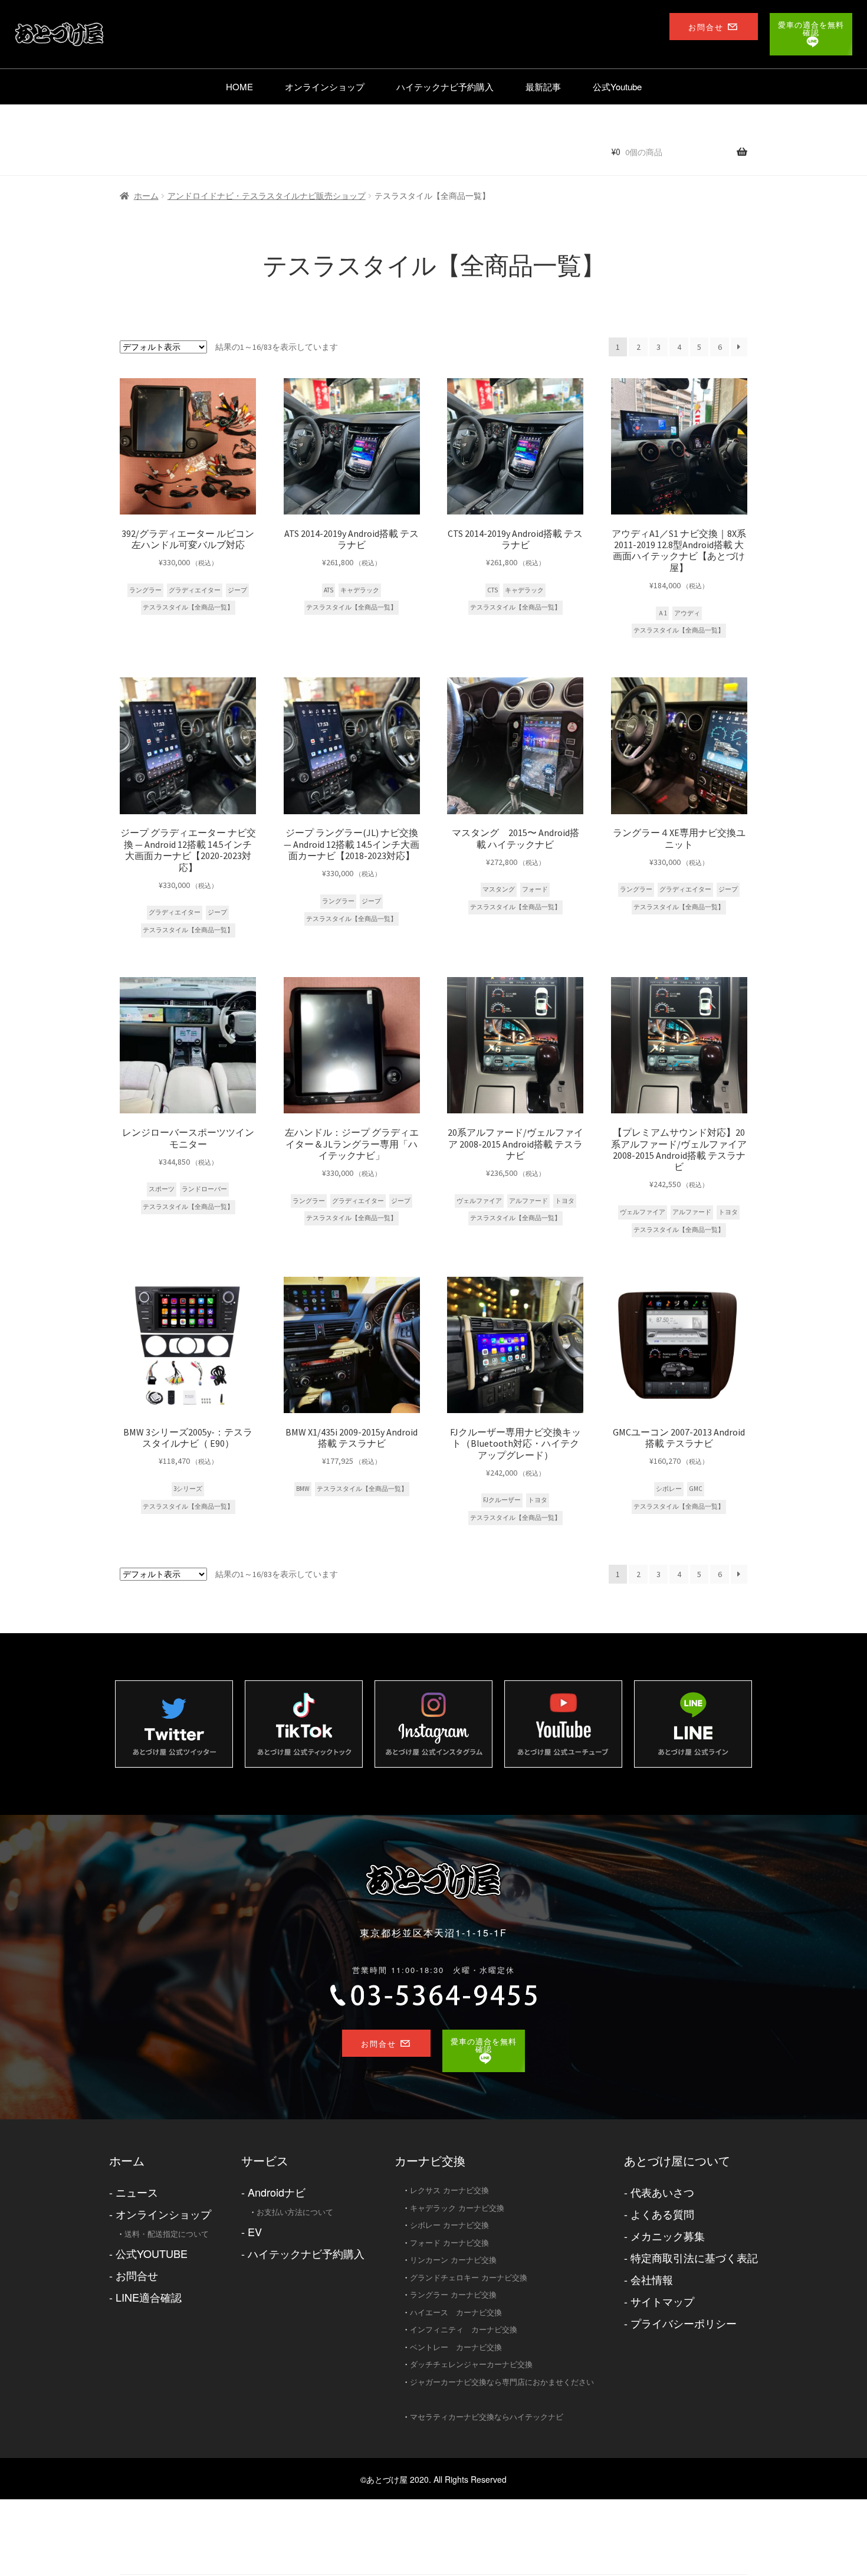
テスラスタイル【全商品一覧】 (188, 607)
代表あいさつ (662, 2192)
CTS (492, 590)
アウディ (687, 613)
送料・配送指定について (167, 2233)
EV (255, 2231)
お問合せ (137, 2275)
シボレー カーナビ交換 (449, 2225)
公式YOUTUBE (152, 2253)
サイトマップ (662, 2301)
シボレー (669, 1489)
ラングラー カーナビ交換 (453, 2294)
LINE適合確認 (149, 2297)
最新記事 (543, 86)
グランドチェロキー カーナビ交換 (469, 2277)
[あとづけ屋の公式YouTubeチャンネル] (563, 1724)
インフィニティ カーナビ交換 (464, 2329)
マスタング (499, 889)
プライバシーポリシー (684, 2323)
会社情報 (652, 2279)
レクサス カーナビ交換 (449, 2190)
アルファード (528, 1201)
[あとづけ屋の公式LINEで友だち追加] (693, 1724)
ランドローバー (204, 1189)
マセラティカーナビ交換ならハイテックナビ (487, 2416)
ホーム (146, 196)
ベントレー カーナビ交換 (456, 2347)
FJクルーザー (502, 1500)
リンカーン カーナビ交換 (453, 2259)
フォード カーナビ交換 (449, 2242)
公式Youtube (617, 86)
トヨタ (565, 1201)
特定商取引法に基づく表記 (694, 2257)
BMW (303, 1489)
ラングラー (145, 590)
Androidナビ (277, 2192)
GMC (696, 1489)
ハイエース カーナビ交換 (456, 2312)
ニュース (137, 2192)
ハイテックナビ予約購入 (445, 86)
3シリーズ (188, 1489)
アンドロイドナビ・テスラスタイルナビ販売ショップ (267, 196)
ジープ (237, 590)
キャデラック (360, 590)
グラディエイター (195, 590)
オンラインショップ (325, 86)
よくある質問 (662, 2214)
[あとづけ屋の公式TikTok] (304, 1724)
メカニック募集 (668, 2236)
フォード (535, 889)
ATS (329, 590)
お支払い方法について (295, 2212)
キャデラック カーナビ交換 (457, 2208)
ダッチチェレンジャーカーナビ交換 (471, 2364)
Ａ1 (662, 613)
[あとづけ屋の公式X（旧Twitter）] (174, 1724)
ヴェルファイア (479, 1201)
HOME (239, 86)
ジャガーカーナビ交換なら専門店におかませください (502, 2382)
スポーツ (162, 1189)
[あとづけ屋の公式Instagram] (433, 1724)
